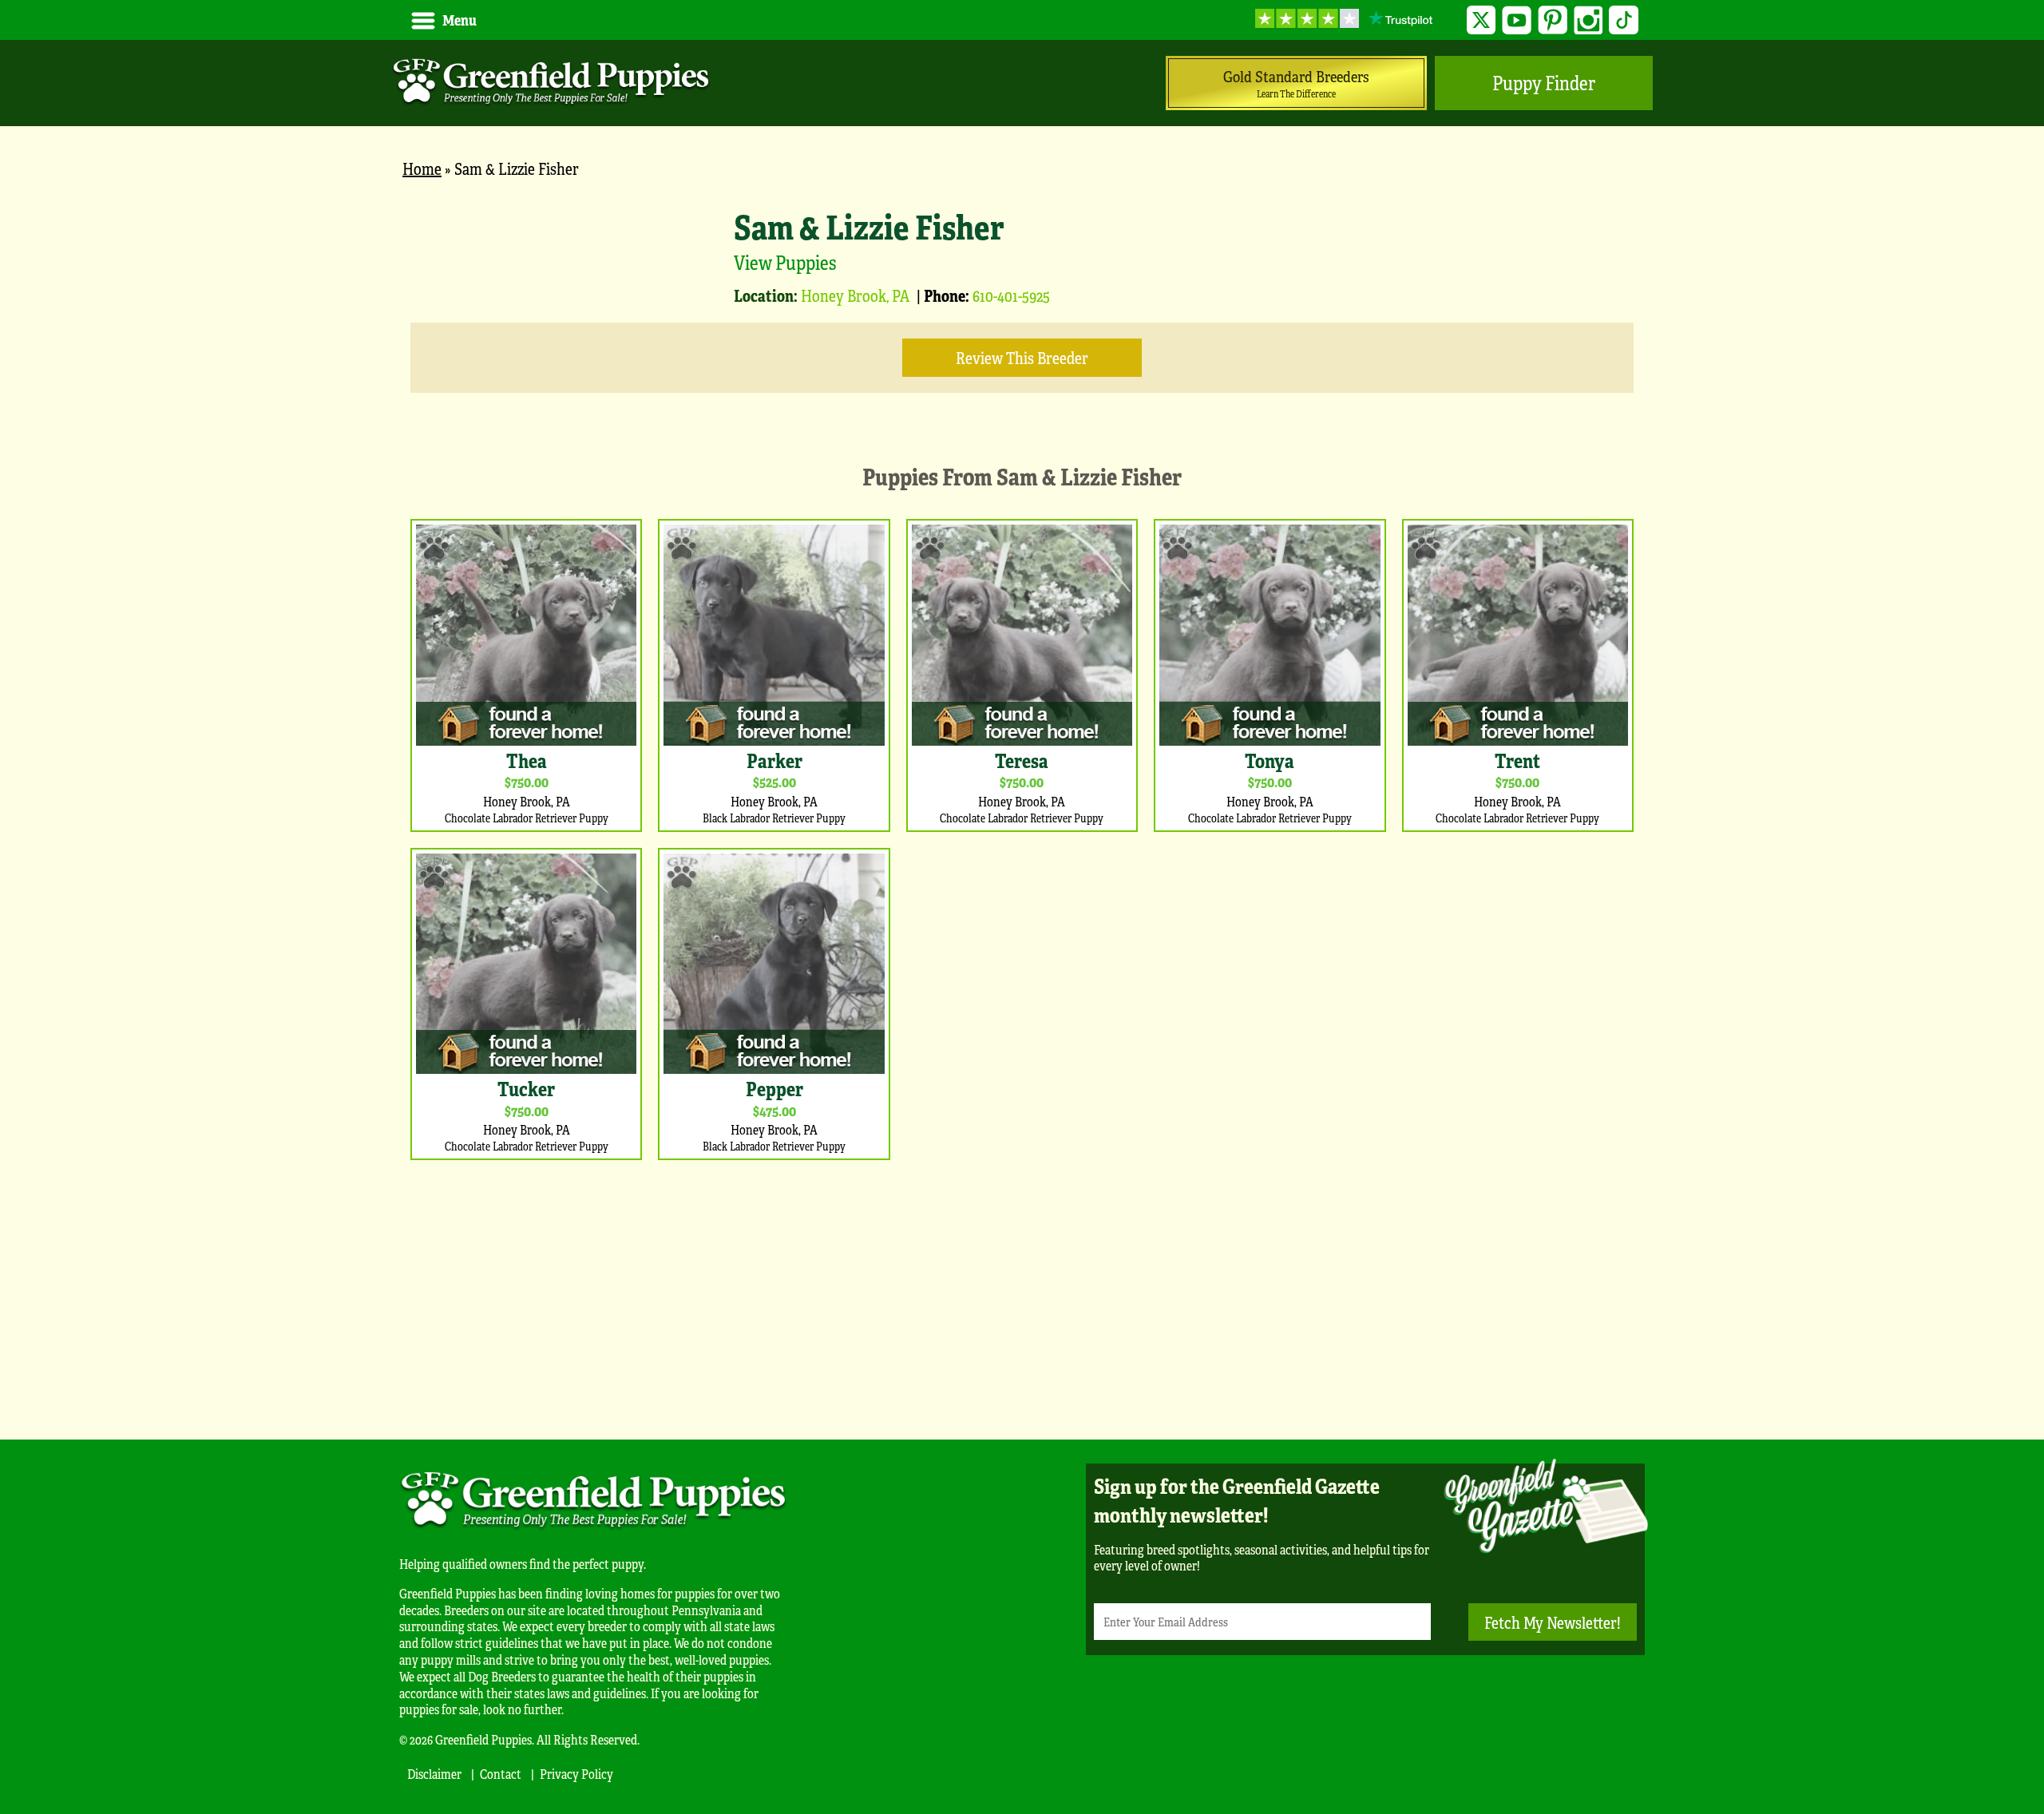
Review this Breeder (1022, 357)
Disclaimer (434, 1774)
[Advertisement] (1022, 1296)
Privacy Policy (576, 1774)
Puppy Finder (1544, 83)
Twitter (1482, 20)
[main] (1022, 801)
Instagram (1588, 20)
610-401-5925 (1011, 295)
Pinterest (1553, 20)
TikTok (1624, 20)
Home (422, 168)
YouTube (1517, 20)
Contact (501, 1774)
